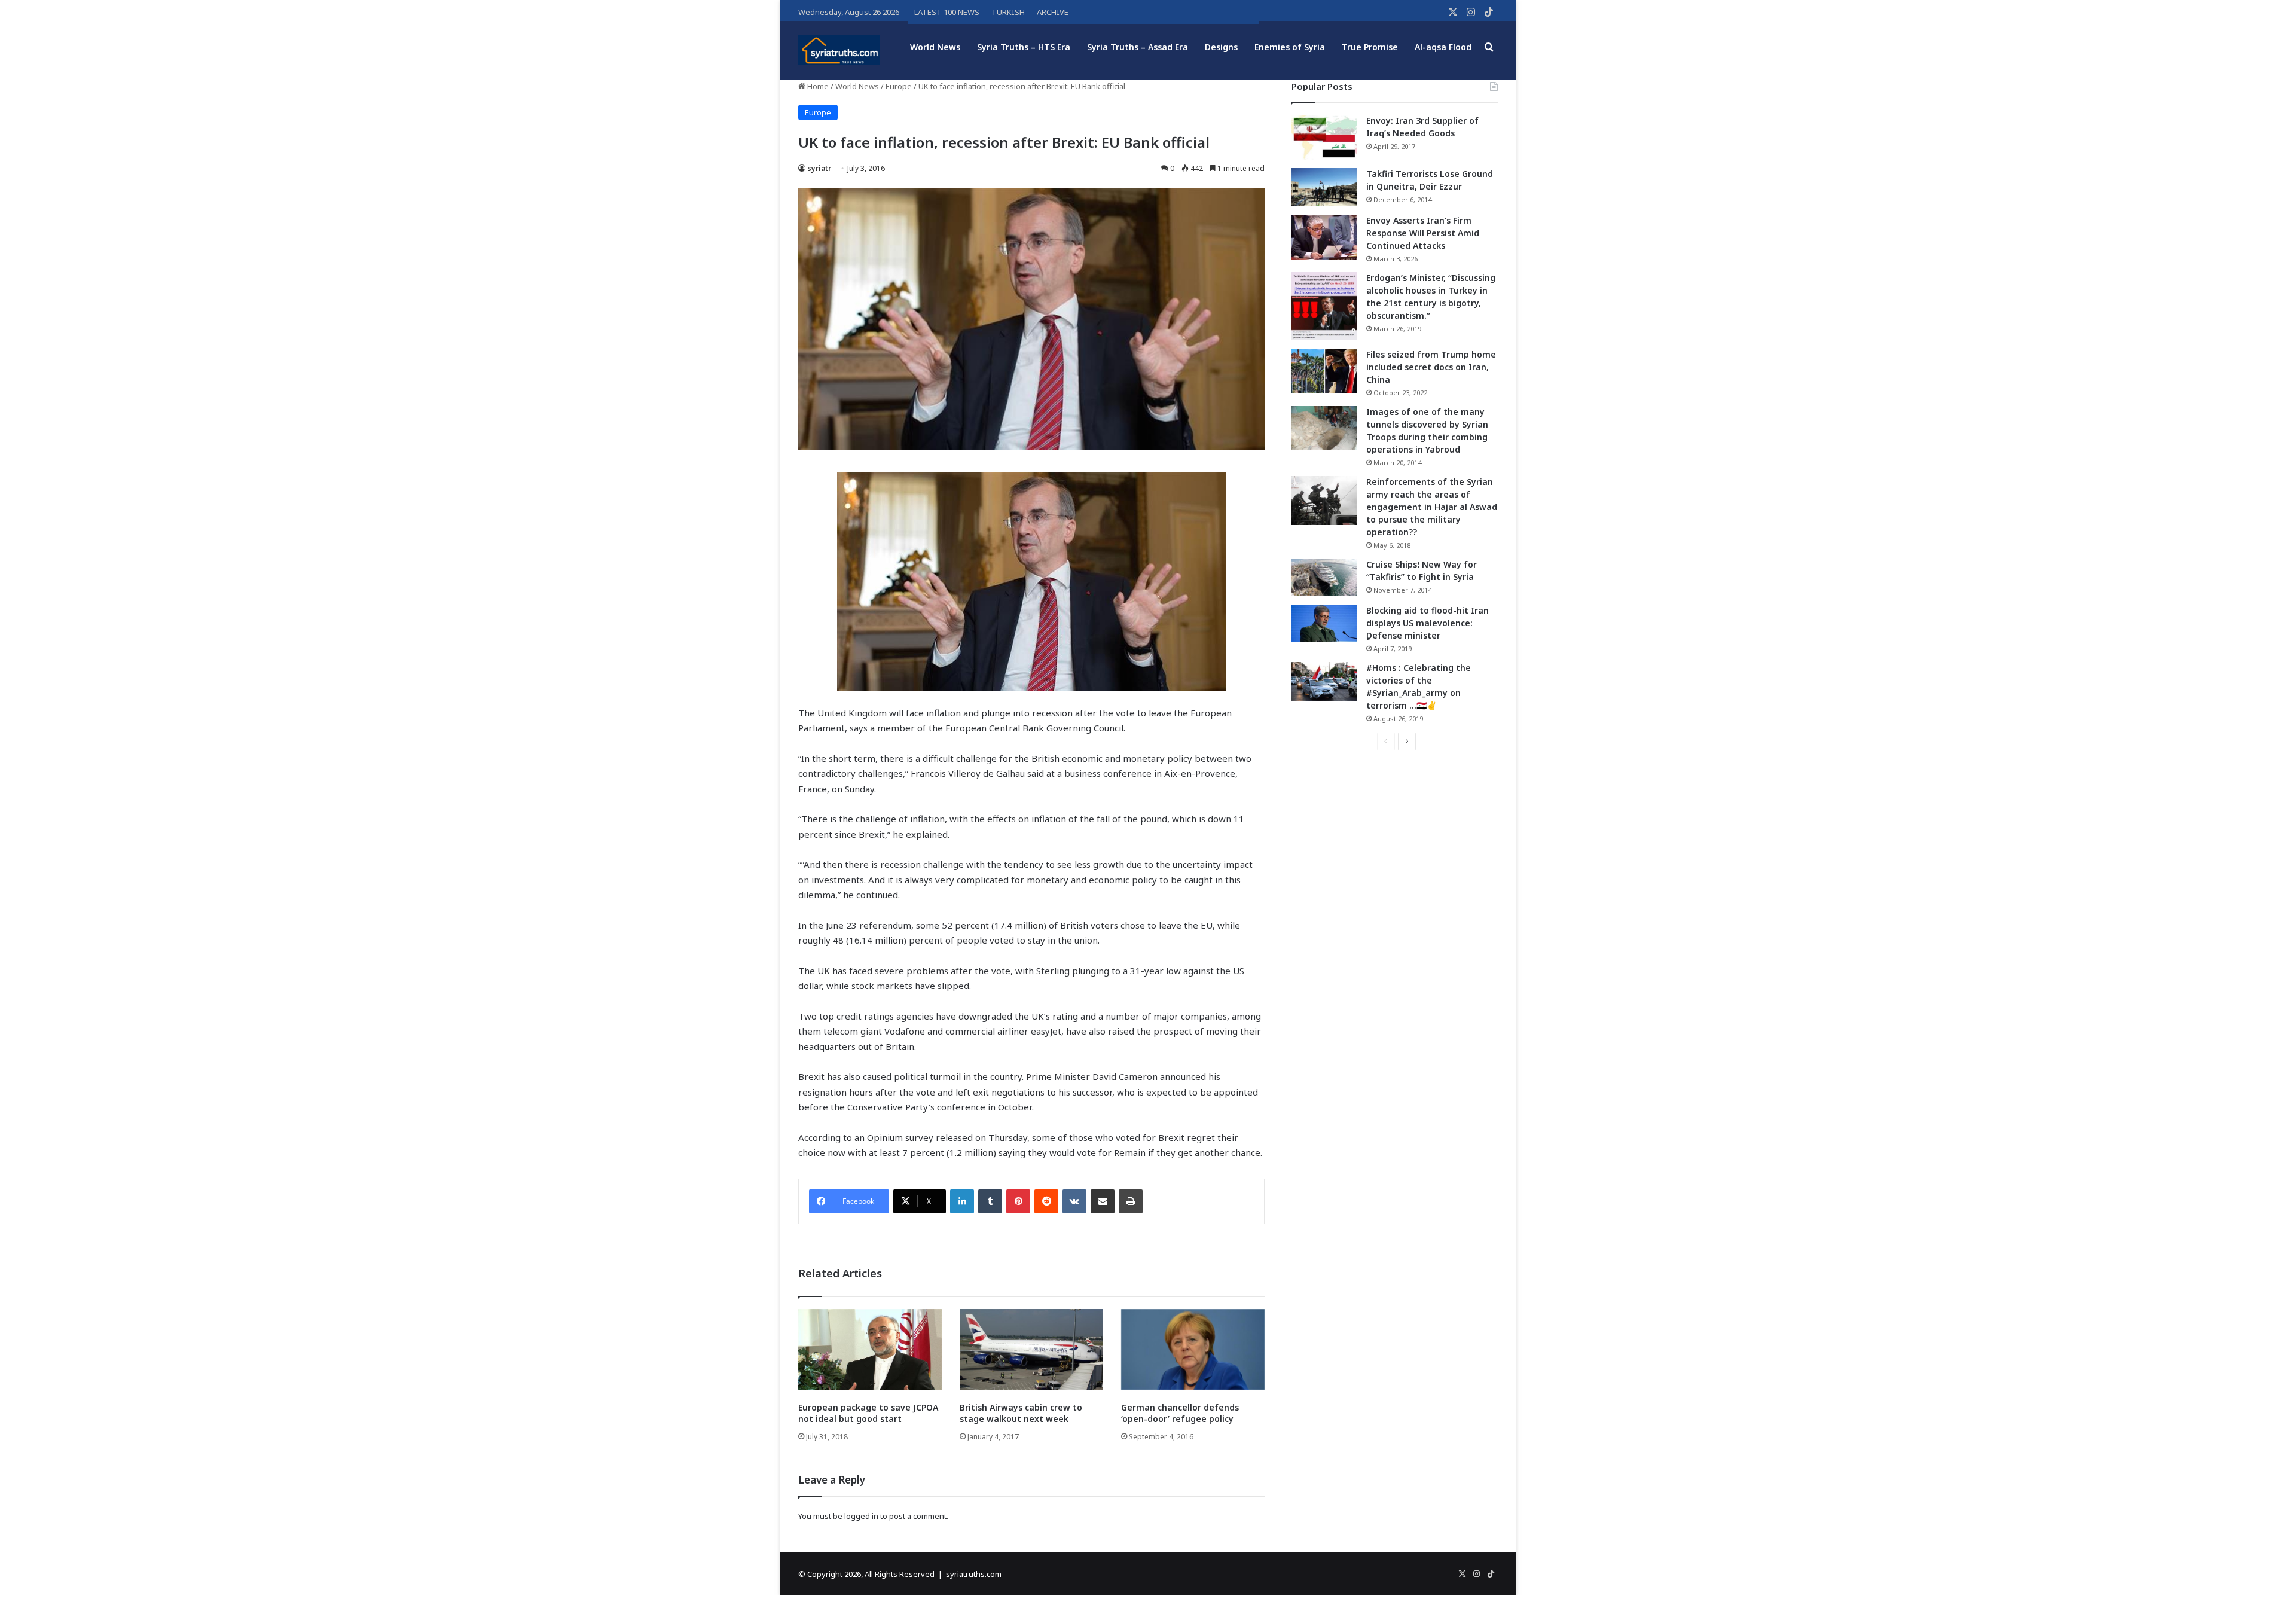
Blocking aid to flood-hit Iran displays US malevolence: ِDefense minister (1428, 623)
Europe (899, 86)
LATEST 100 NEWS (947, 12)
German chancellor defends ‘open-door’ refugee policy (1180, 1413)
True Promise (1370, 47)
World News (935, 47)
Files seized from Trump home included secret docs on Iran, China (1431, 367)
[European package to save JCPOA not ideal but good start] (870, 1349)
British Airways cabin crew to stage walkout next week (1021, 1413)
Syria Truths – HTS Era (1024, 47)
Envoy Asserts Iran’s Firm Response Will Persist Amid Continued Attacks (1423, 233)
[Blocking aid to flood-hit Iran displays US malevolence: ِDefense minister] (1324, 623)
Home (817, 86)
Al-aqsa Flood (1443, 47)
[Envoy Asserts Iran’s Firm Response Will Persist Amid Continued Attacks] (1324, 237)
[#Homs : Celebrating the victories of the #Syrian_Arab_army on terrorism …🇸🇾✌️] (1324, 682)
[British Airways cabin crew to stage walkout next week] (1031, 1349)
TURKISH (1008, 12)
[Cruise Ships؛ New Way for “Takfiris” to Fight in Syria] (1324, 578)
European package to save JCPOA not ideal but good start (868, 1413)
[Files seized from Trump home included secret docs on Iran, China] (1324, 371)
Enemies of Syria (1290, 47)
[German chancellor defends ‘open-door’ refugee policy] (1193, 1349)
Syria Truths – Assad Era (1138, 47)
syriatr (819, 168)
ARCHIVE (1053, 12)
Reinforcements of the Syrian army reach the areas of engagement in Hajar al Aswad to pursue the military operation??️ (1432, 507)
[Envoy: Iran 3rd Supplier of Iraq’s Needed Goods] (1324, 137)
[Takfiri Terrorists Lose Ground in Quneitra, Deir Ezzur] (1324, 187)
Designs (1221, 47)
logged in (861, 1516)
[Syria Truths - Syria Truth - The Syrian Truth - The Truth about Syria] (839, 50)
